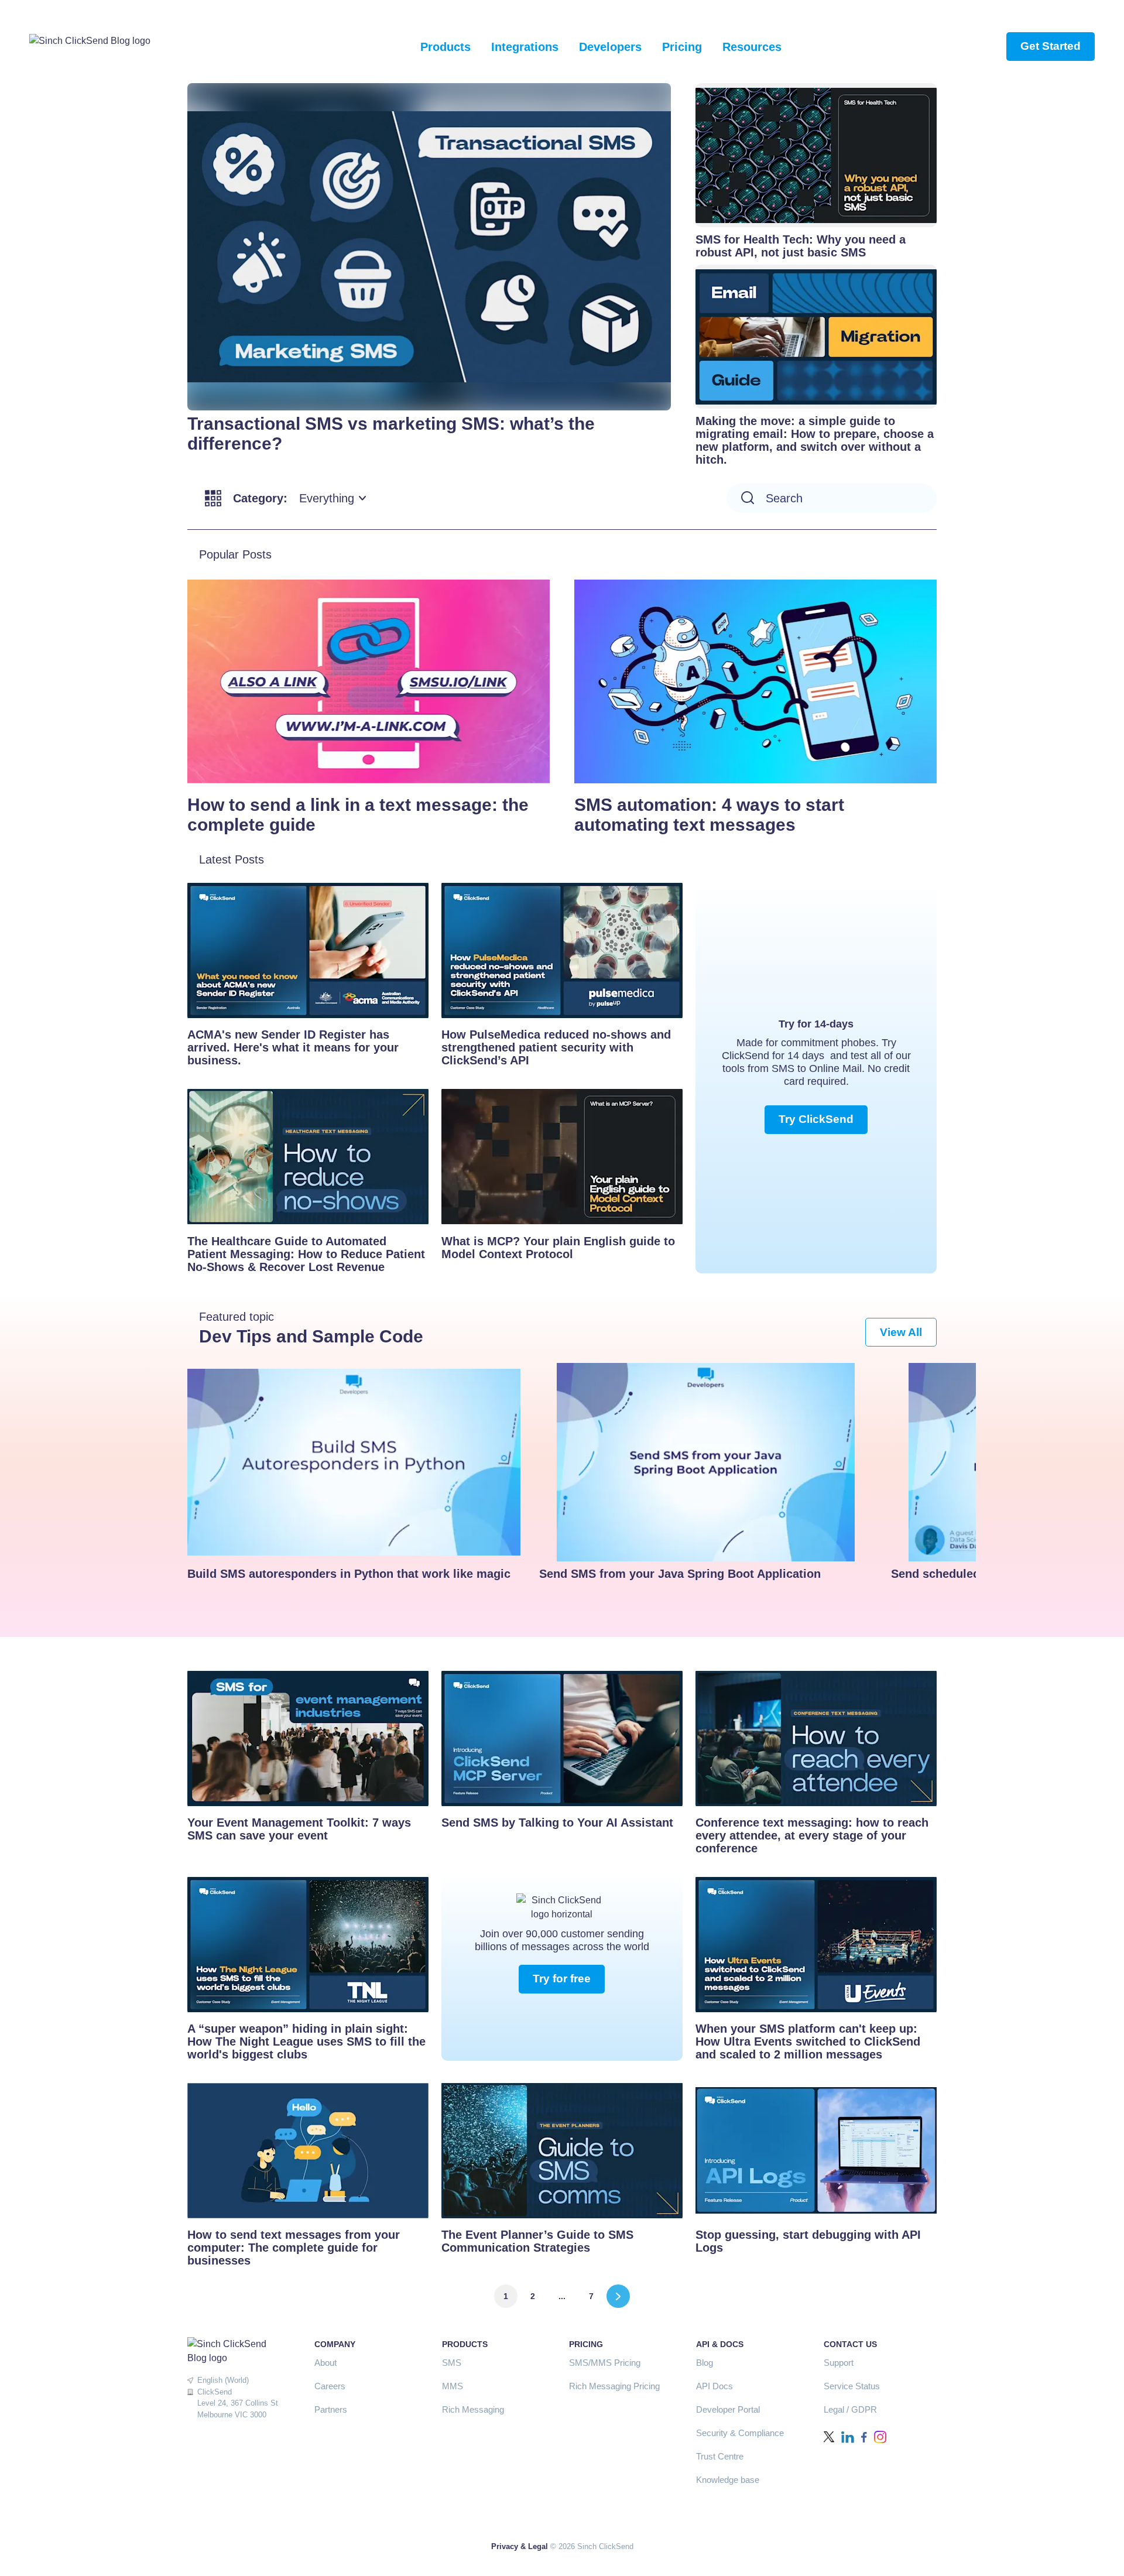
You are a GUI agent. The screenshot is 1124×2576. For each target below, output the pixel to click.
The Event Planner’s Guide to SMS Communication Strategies (537, 2241)
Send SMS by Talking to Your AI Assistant (557, 1823)
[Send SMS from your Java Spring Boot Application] (706, 1462)
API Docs (715, 2386)
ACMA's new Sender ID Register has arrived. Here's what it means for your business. (293, 1047)
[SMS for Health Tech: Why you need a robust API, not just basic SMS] (816, 155)
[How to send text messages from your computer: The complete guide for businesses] (308, 2150)
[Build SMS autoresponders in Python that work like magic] (354, 1462)
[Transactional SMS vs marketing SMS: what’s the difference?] (429, 247)
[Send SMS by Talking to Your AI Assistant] (562, 1738)
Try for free (562, 1979)
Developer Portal (728, 2409)
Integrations (525, 47)
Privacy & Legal (520, 2546)
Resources (752, 47)
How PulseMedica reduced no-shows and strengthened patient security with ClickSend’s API (556, 1047)
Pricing (682, 47)
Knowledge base (728, 2480)
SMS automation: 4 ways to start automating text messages (709, 815)
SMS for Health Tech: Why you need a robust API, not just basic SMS (801, 246)
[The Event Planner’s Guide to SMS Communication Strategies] (562, 2150)
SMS (452, 2363)
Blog (705, 2363)
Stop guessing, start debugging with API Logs (808, 2241)
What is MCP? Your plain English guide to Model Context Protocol (558, 1248)
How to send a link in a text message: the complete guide (358, 815)
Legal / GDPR (850, 2409)
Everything (327, 498)
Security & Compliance (740, 2433)
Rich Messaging (473, 2409)
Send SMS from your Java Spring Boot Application (680, 1574)
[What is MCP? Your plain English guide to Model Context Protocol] (562, 1156)
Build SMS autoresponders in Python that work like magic (349, 1574)
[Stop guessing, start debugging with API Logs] (816, 2150)
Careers (330, 2386)
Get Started (1051, 46)
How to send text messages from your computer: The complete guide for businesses (294, 2248)
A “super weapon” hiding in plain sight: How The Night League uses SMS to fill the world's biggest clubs (306, 2041)
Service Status (852, 2386)
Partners (331, 2409)
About (325, 2363)
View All (901, 1332)
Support (839, 2363)
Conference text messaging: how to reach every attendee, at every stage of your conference (812, 1835)
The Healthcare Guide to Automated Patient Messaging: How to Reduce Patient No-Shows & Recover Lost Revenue (306, 1254)
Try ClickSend (816, 1119)
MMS (453, 2386)
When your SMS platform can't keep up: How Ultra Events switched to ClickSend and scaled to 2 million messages (808, 2041)
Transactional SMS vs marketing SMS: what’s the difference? (391, 434)
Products (446, 47)
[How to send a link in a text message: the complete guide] (369, 681)
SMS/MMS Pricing (605, 2363)
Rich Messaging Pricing (614, 2386)
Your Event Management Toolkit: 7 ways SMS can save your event (299, 1829)
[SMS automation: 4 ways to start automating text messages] (755, 681)
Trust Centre (720, 2456)
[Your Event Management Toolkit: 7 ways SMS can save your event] (308, 1738)
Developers (610, 47)
